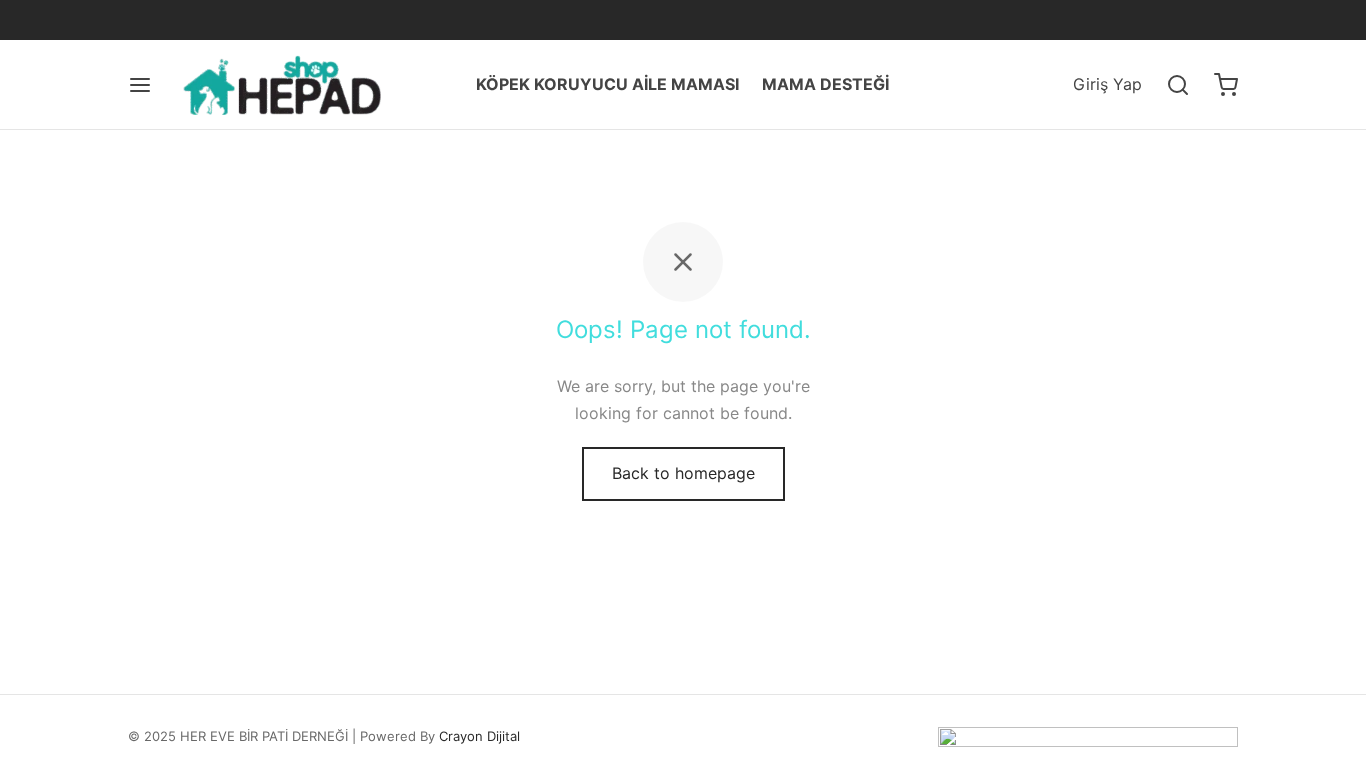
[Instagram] (223, 19)
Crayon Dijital (479, 736)
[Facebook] (143, 19)
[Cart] (1226, 85)
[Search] (1178, 85)
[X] (183, 19)
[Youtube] (264, 19)
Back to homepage (683, 473)
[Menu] (140, 85)
